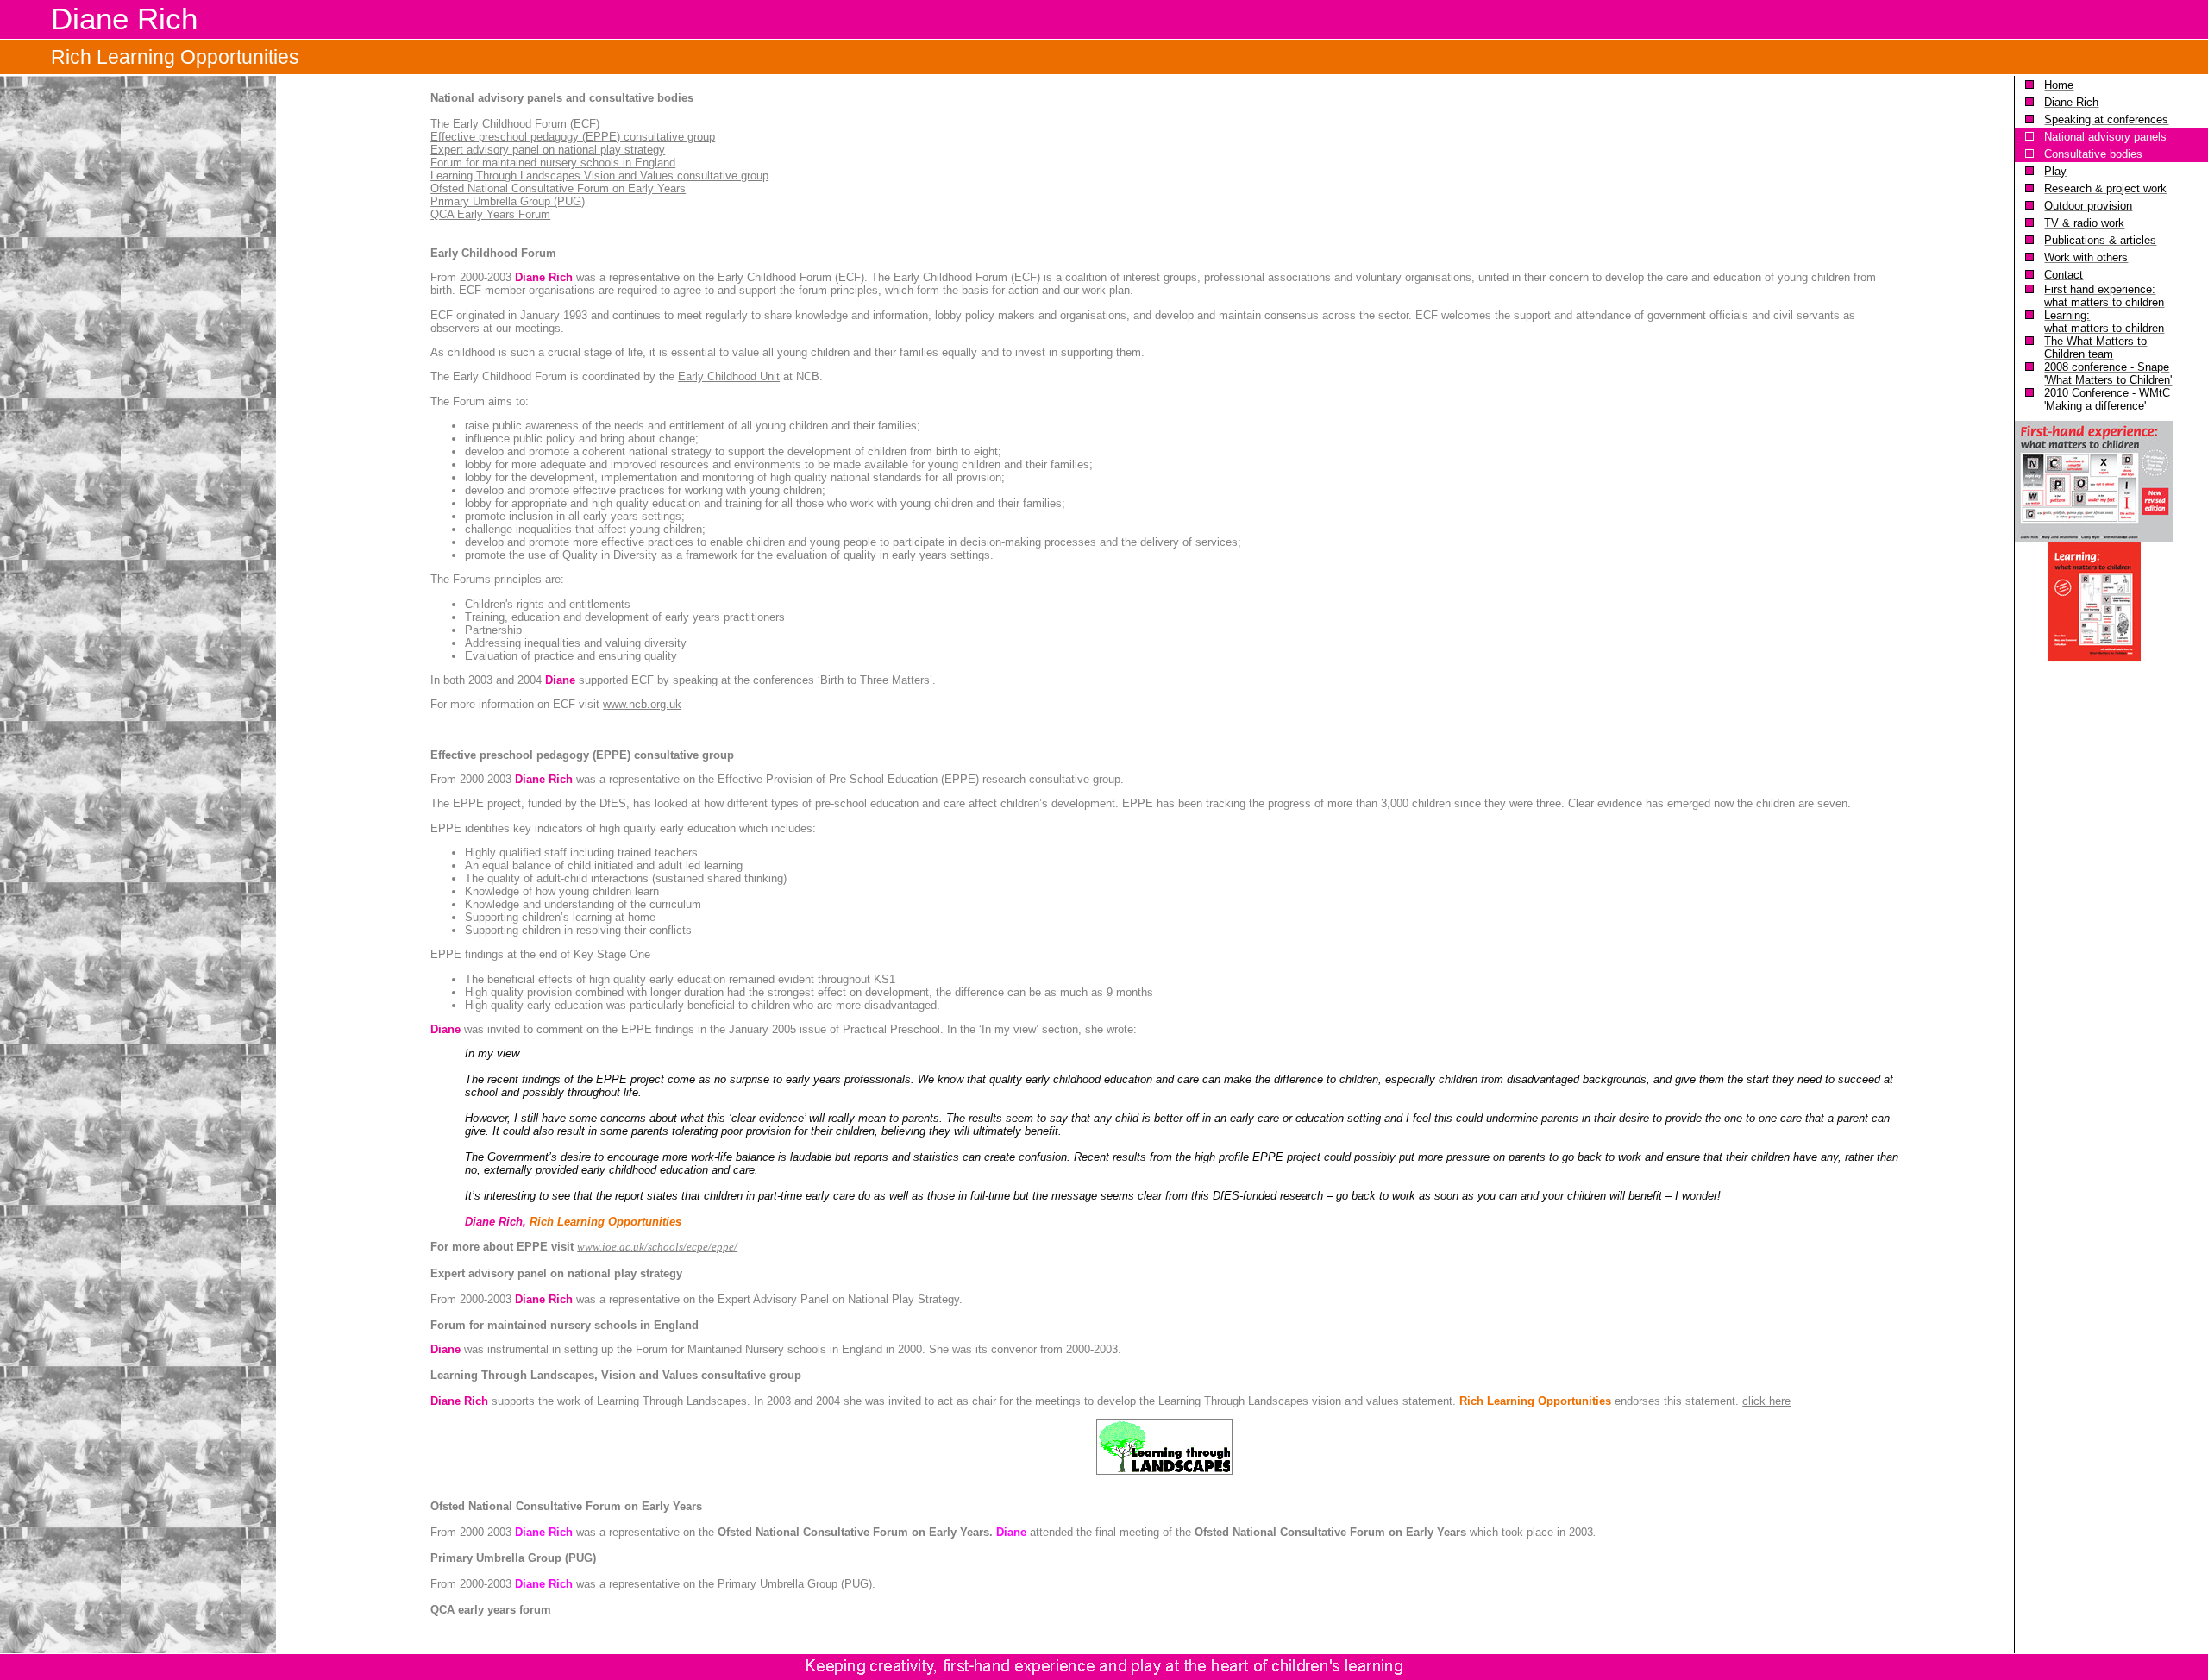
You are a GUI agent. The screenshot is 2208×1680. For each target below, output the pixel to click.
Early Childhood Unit (729, 376)
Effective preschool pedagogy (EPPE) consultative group (573, 137)
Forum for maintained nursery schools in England (553, 163)
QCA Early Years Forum (490, 214)
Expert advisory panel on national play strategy (548, 150)
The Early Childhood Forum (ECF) (515, 124)
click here (1766, 1401)
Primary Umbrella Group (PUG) (508, 201)
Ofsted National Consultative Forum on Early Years (558, 188)
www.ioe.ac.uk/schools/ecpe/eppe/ (657, 1247)
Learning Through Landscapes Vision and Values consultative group (599, 176)
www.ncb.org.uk (642, 704)
